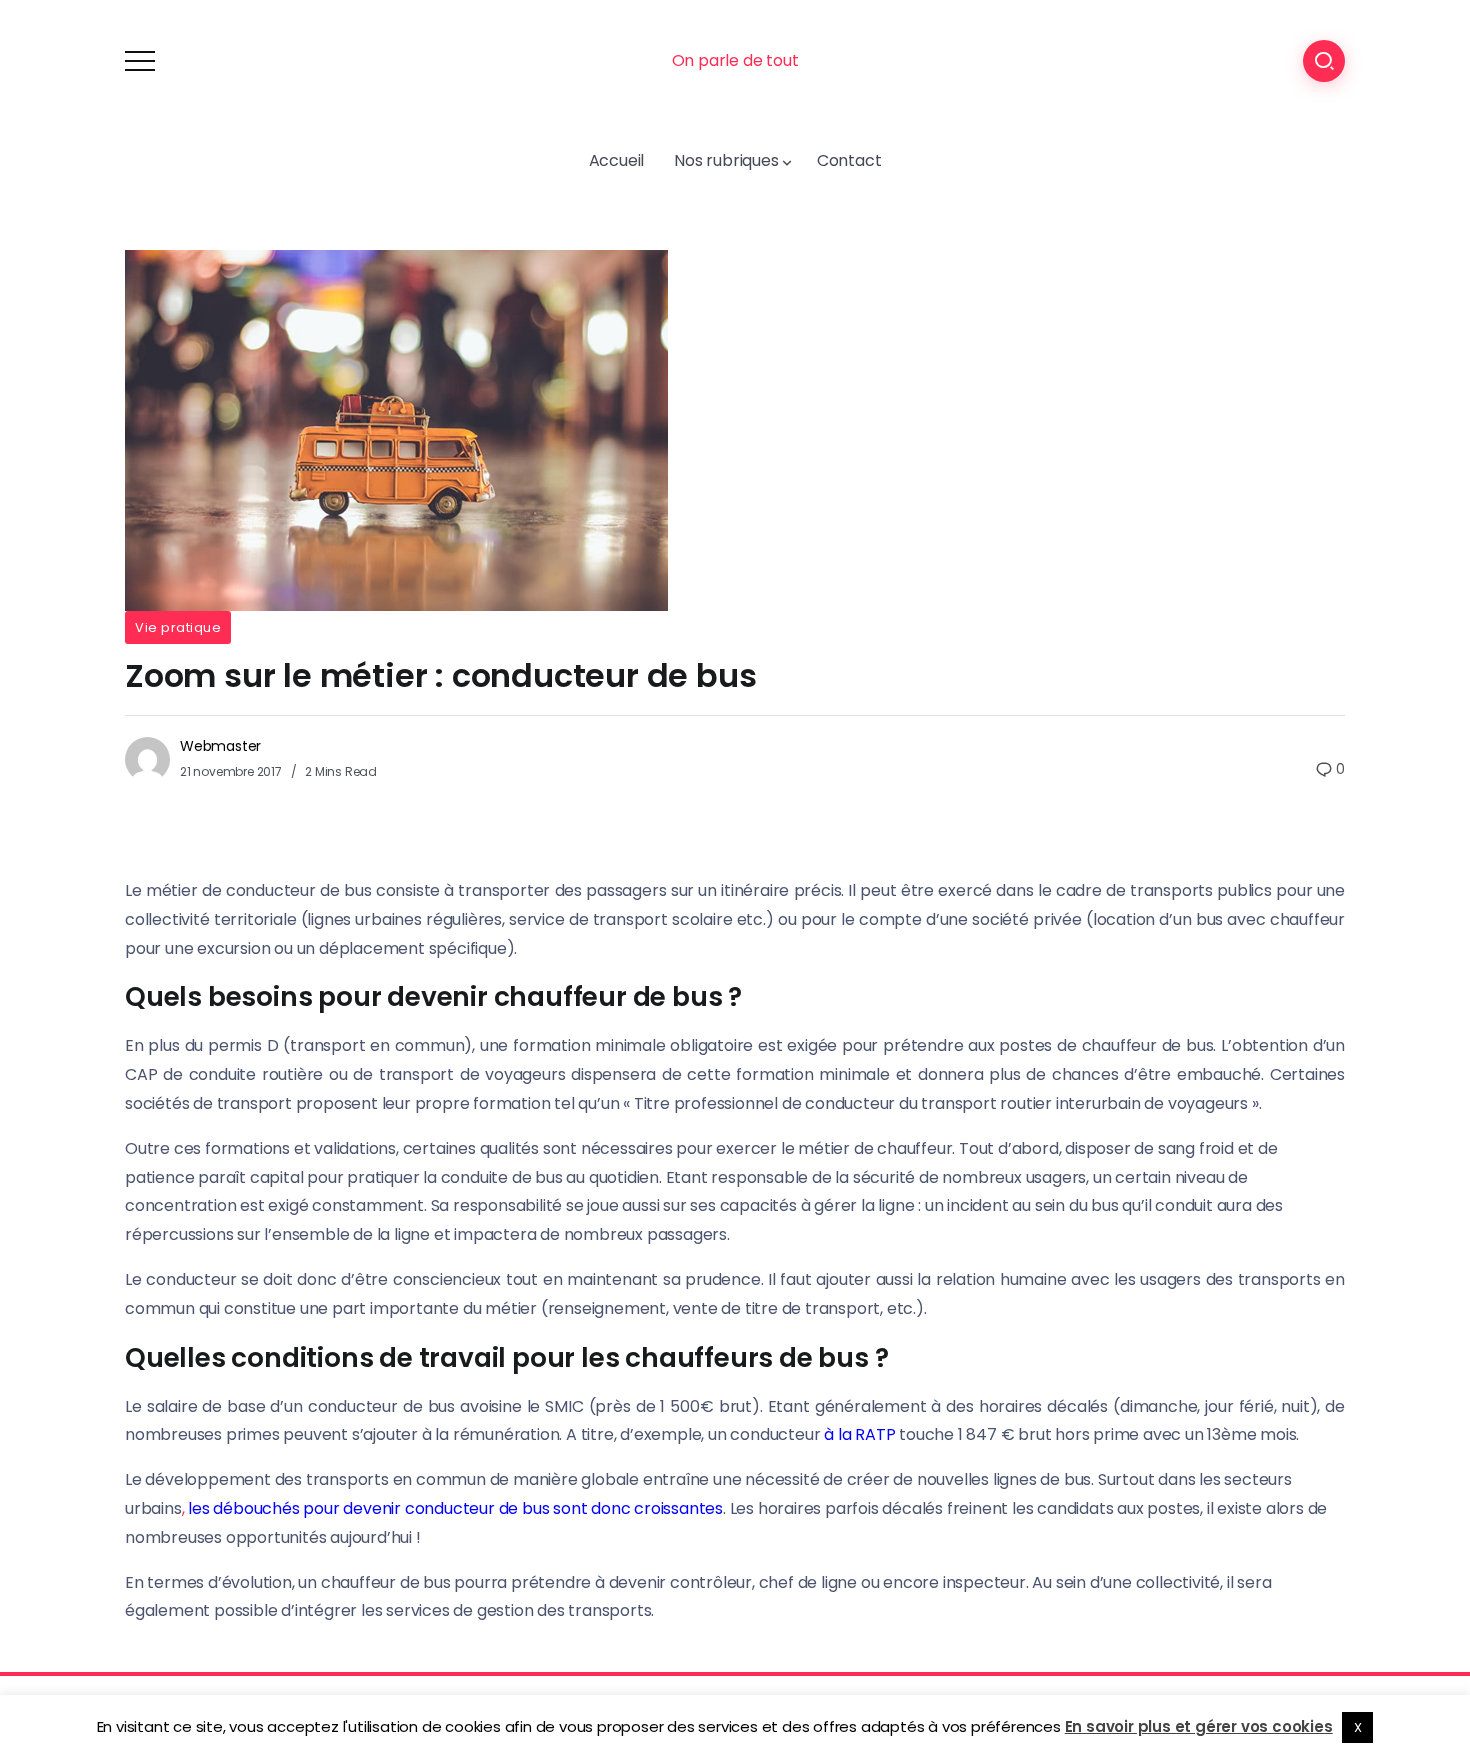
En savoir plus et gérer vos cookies (1199, 1726)
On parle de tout (735, 60)
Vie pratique (178, 627)
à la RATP (859, 1434)
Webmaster (220, 746)
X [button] (1358, 1727)
